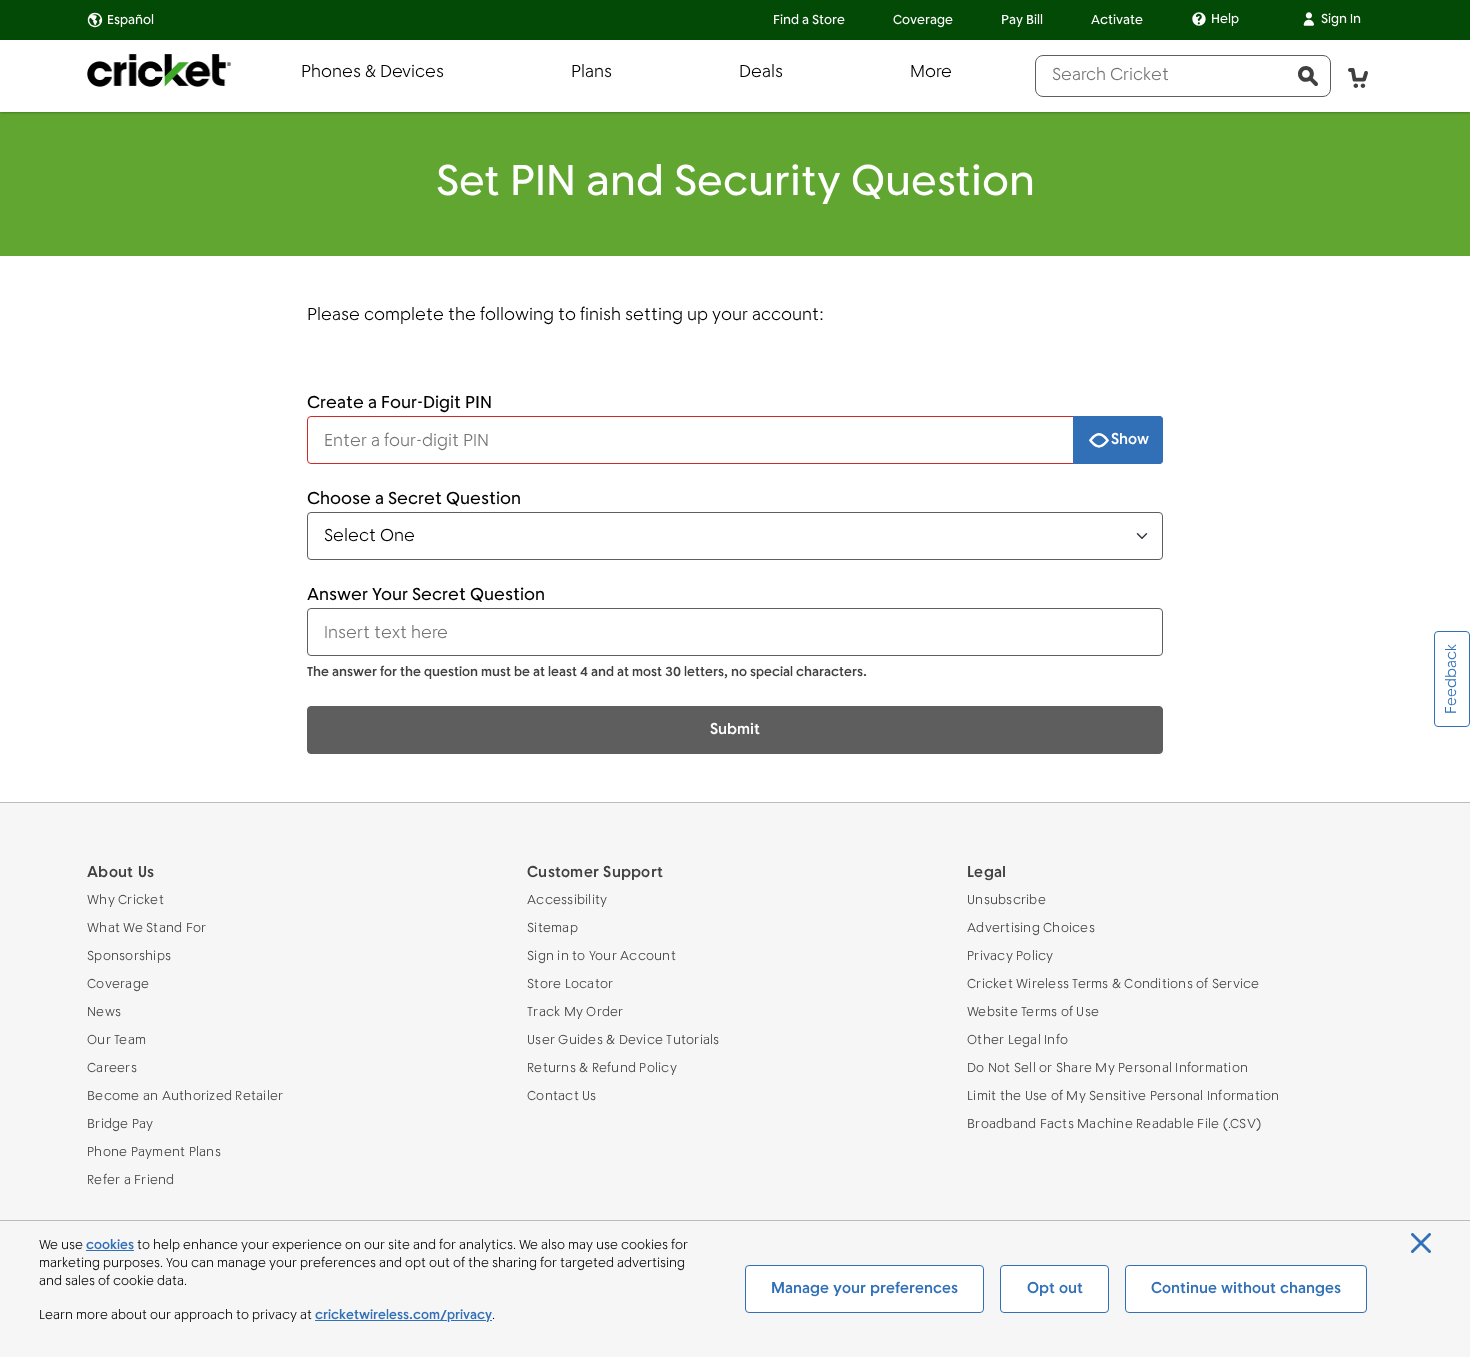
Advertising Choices (1031, 928)
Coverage (923, 20)
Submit (735, 730)
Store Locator (570, 984)
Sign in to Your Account (601, 956)
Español (130, 20)
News (104, 1012)
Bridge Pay (120, 1124)
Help (1225, 19)
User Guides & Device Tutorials (623, 1040)
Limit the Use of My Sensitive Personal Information (1123, 1096)
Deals (761, 72)
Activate (1117, 20)
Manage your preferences (864, 1289)
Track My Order (575, 1012)
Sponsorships (129, 956)
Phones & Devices (372, 72)
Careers (112, 1068)
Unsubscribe (1006, 900)
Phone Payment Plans (154, 1152)
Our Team (116, 1040)
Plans (591, 72)
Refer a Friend (131, 1180)
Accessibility (567, 900)
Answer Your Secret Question (426, 595)
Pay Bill (1022, 20)
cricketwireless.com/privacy (403, 1315)
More (931, 72)
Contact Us (562, 1096)
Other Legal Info (1017, 1040)
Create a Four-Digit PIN (399, 403)
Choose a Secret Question (414, 499)
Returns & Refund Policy (602, 1068)
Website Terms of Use (1033, 1012)
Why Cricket (125, 900)
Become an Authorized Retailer (185, 1096)
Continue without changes (1246, 1289)
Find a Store (809, 20)
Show (1130, 440)
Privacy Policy (1010, 956)
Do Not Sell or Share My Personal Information (1107, 1068)
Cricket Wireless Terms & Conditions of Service (1113, 984)
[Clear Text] (1050, 440)
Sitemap (552, 928)
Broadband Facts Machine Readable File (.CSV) (1114, 1124)
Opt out (1055, 1289)
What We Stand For (146, 928)
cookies (110, 1245)
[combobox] (1161, 76)
